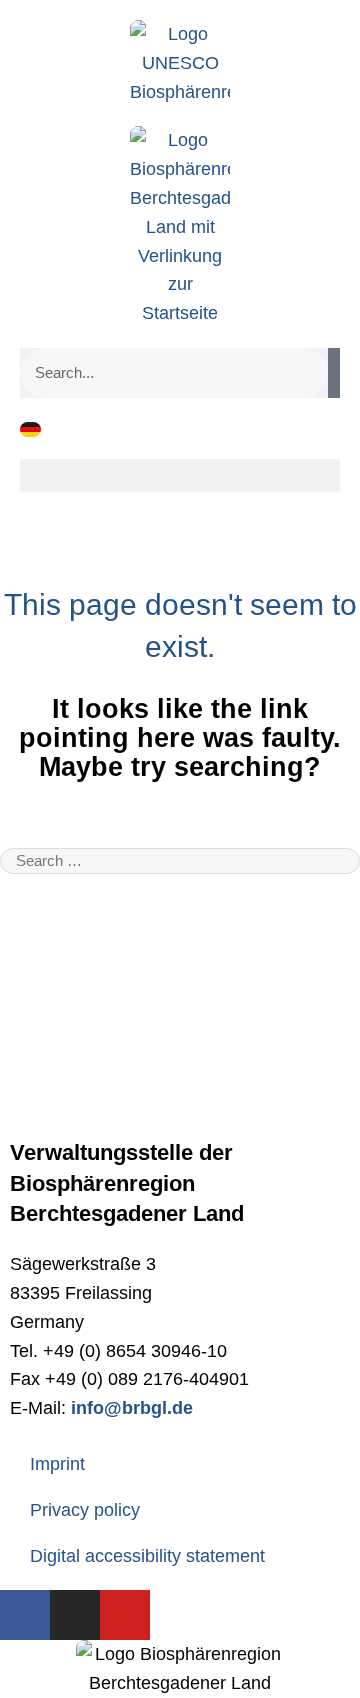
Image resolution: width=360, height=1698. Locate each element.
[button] (180, 475)
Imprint (57, 1464)
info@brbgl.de (132, 1408)
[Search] (334, 373)
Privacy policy (85, 1510)
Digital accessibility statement (147, 1556)
